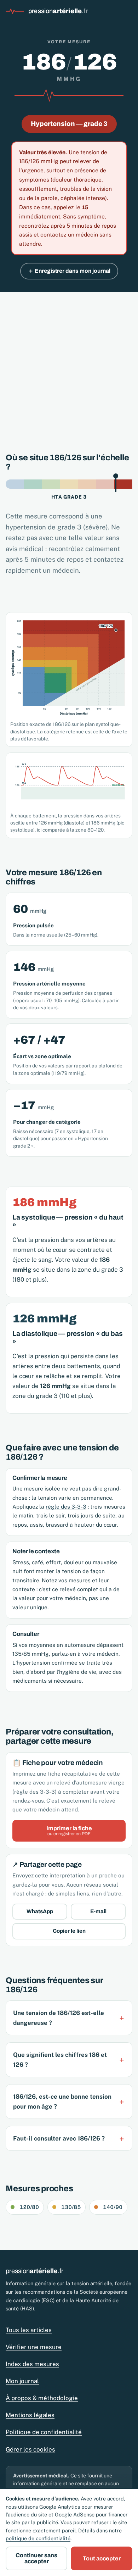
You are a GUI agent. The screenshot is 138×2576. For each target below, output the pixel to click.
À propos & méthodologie (42, 2398)
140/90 (113, 2207)
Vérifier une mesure (34, 2347)
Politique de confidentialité (44, 2432)
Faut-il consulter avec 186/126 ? (59, 2138)
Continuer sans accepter (36, 2558)
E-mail (98, 1911)
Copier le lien (69, 1931)
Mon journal (22, 2381)
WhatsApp (40, 1911)
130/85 (71, 2207)
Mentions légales (30, 2415)
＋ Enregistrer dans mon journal (69, 271)
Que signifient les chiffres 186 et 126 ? (60, 2060)
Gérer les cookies (30, 2449)
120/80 (29, 2207)
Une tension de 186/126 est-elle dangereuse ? (59, 2018)
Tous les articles (29, 2330)
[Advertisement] (69, 365)
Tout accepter (102, 2558)
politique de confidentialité (38, 2538)
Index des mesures (32, 2364)
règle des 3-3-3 (66, 1506)
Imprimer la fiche (69, 1831)
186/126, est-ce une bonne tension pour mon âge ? (62, 2102)
